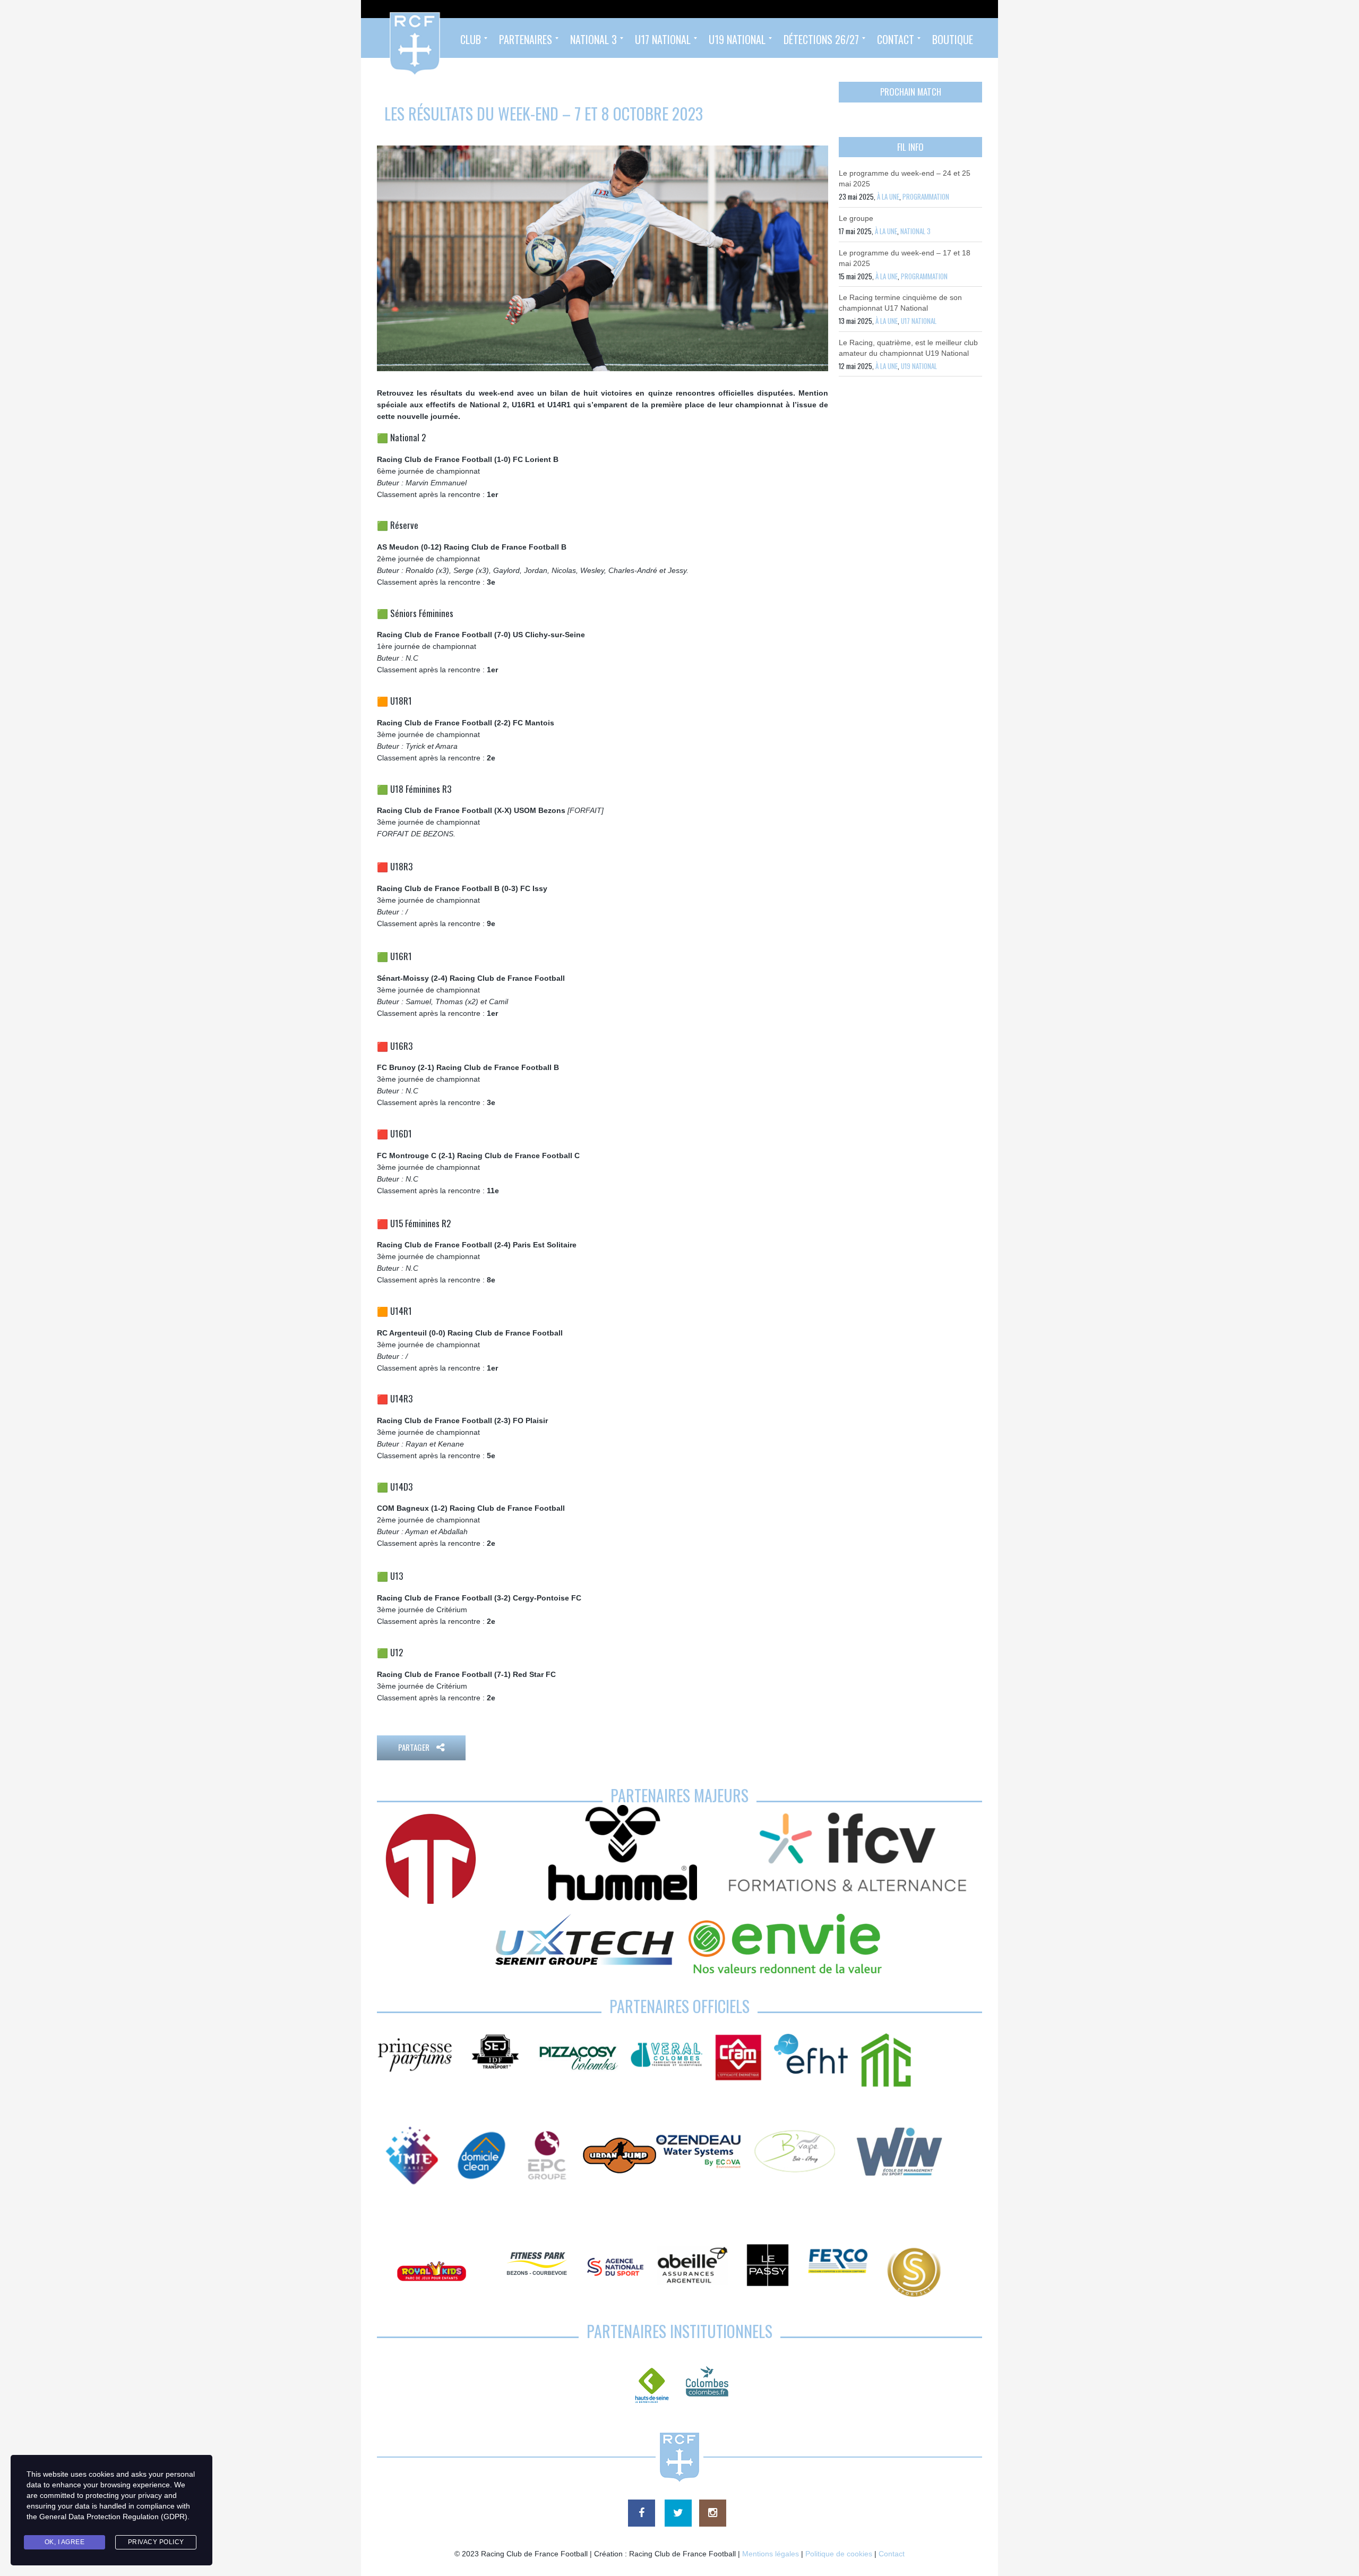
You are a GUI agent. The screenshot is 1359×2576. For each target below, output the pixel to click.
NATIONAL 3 (915, 231)
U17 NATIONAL (919, 321)
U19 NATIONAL (919, 366)
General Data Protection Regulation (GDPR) (113, 2517)
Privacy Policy (156, 2542)
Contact (892, 2554)
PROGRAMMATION (926, 196)
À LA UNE (888, 196)
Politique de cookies (839, 2554)
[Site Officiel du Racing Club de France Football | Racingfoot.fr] (386, 38)
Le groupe (856, 218)
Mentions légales (771, 2554)
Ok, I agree (65, 2542)
